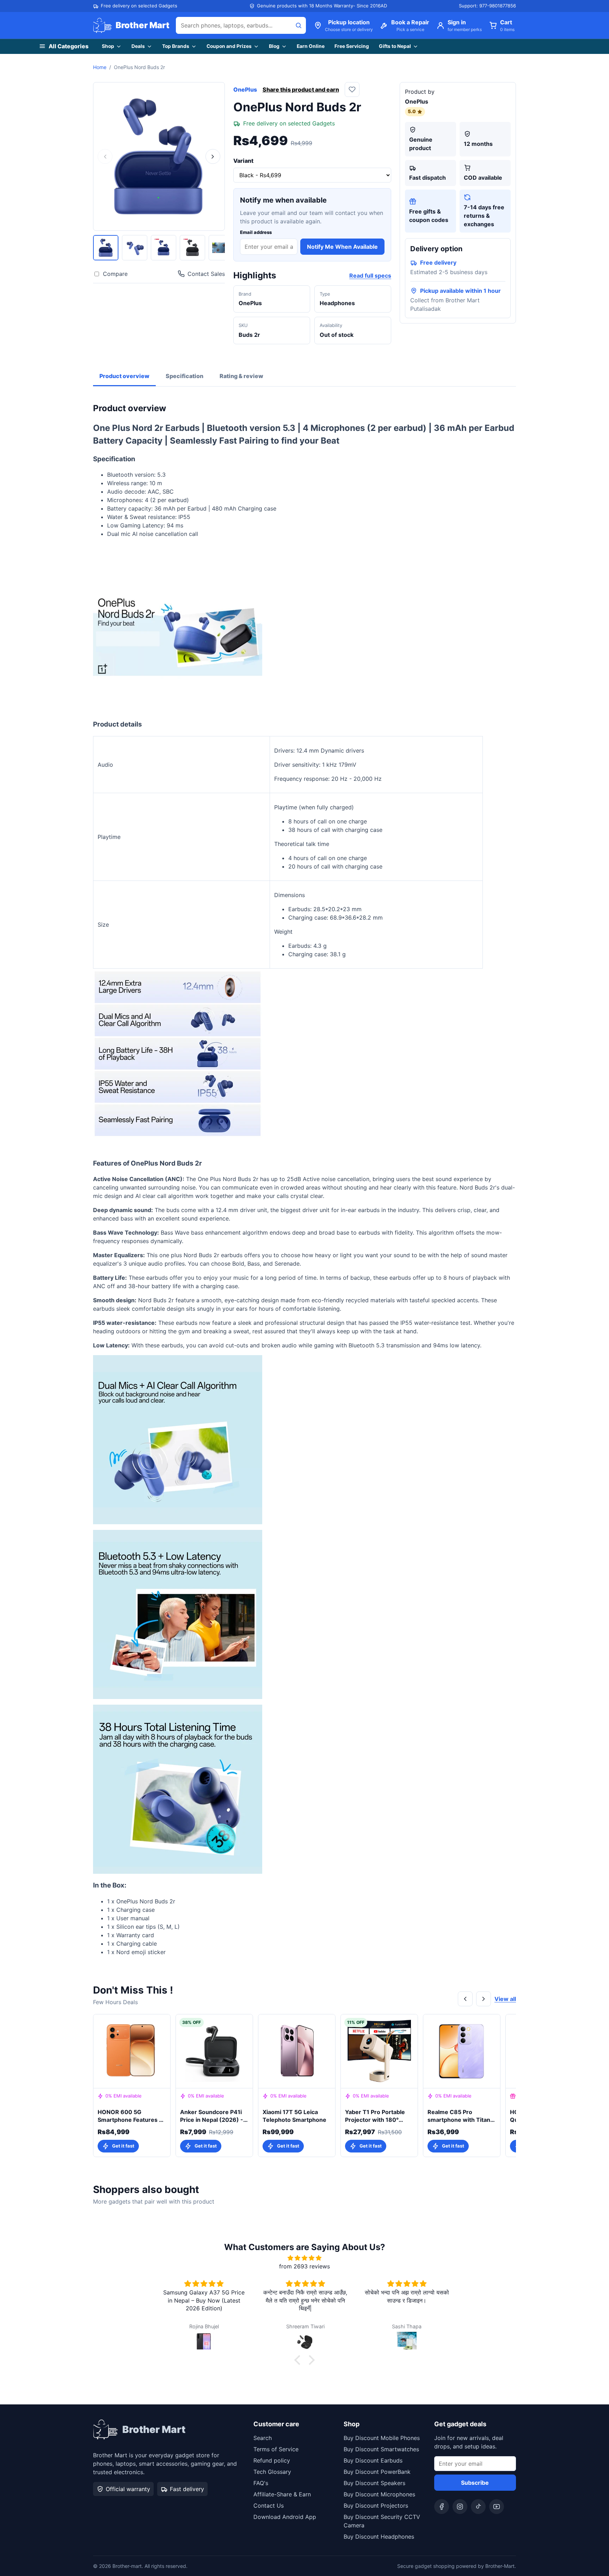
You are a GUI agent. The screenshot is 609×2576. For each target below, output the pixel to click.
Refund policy (272, 2460)
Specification (184, 376)
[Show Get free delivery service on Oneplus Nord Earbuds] (164, 248)
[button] (299, 2360)
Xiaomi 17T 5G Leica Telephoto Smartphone (294, 2116)
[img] (304, 2258)
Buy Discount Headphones (379, 2537)
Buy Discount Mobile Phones (382, 2438)
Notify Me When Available (342, 247)
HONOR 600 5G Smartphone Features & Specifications (130, 2116)
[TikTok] (478, 2507)
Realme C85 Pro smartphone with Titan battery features (459, 2116)
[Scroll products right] (484, 1999)
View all (505, 1999)
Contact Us (269, 2506)
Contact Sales (206, 274)
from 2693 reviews (304, 2266)
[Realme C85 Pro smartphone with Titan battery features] (462, 2051)
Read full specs (370, 276)
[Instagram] (460, 2507)
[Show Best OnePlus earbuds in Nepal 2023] (192, 248)
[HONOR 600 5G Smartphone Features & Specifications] (132, 2051)
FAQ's (261, 2483)
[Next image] (213, 156)
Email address (256, 232)
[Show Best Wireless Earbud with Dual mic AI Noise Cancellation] (106, 248)
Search (263, 2438)
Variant (243, 161)
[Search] (299, 25)
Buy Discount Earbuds (373, 2460)
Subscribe (475, 2483)
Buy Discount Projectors (376, 2506)
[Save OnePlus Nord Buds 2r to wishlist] (352, 89)
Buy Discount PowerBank (377, 2472)
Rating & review (241, 376)
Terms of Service (276, 2449)
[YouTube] (497, 2507)
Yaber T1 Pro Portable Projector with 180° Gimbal (375, 2116)
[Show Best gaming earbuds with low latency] (221, 248)
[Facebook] (442, 2507)
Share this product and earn (301, 89)
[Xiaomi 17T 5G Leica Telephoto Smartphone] (297, 2051)
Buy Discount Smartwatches (381, 2449)
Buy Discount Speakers (374, 2483)
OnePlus (245, 89)
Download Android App (285, 2517)
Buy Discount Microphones (379, 2494)
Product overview (124, 376)
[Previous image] (105, 156)
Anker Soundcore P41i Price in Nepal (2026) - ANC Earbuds (212, 2116)
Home (100, 67)
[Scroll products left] (465, 1999)
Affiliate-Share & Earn (282, 2494)
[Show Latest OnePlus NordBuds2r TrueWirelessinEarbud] (135, 248)
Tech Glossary (272, 2472)
